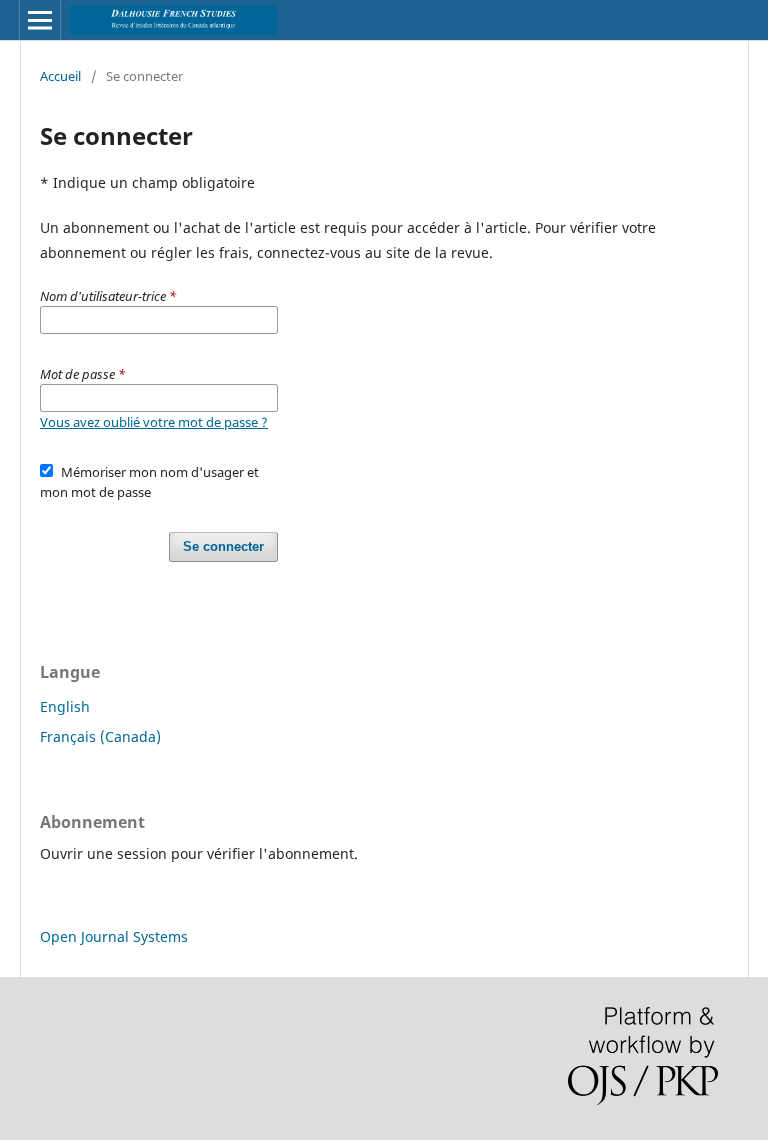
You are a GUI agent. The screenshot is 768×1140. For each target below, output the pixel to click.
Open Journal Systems (114, 936)
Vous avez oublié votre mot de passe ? (154, 422)
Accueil (60, 76)
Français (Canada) (100, 736)
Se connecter (223, 546)
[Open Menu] (40, 20)
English (65, 706)
